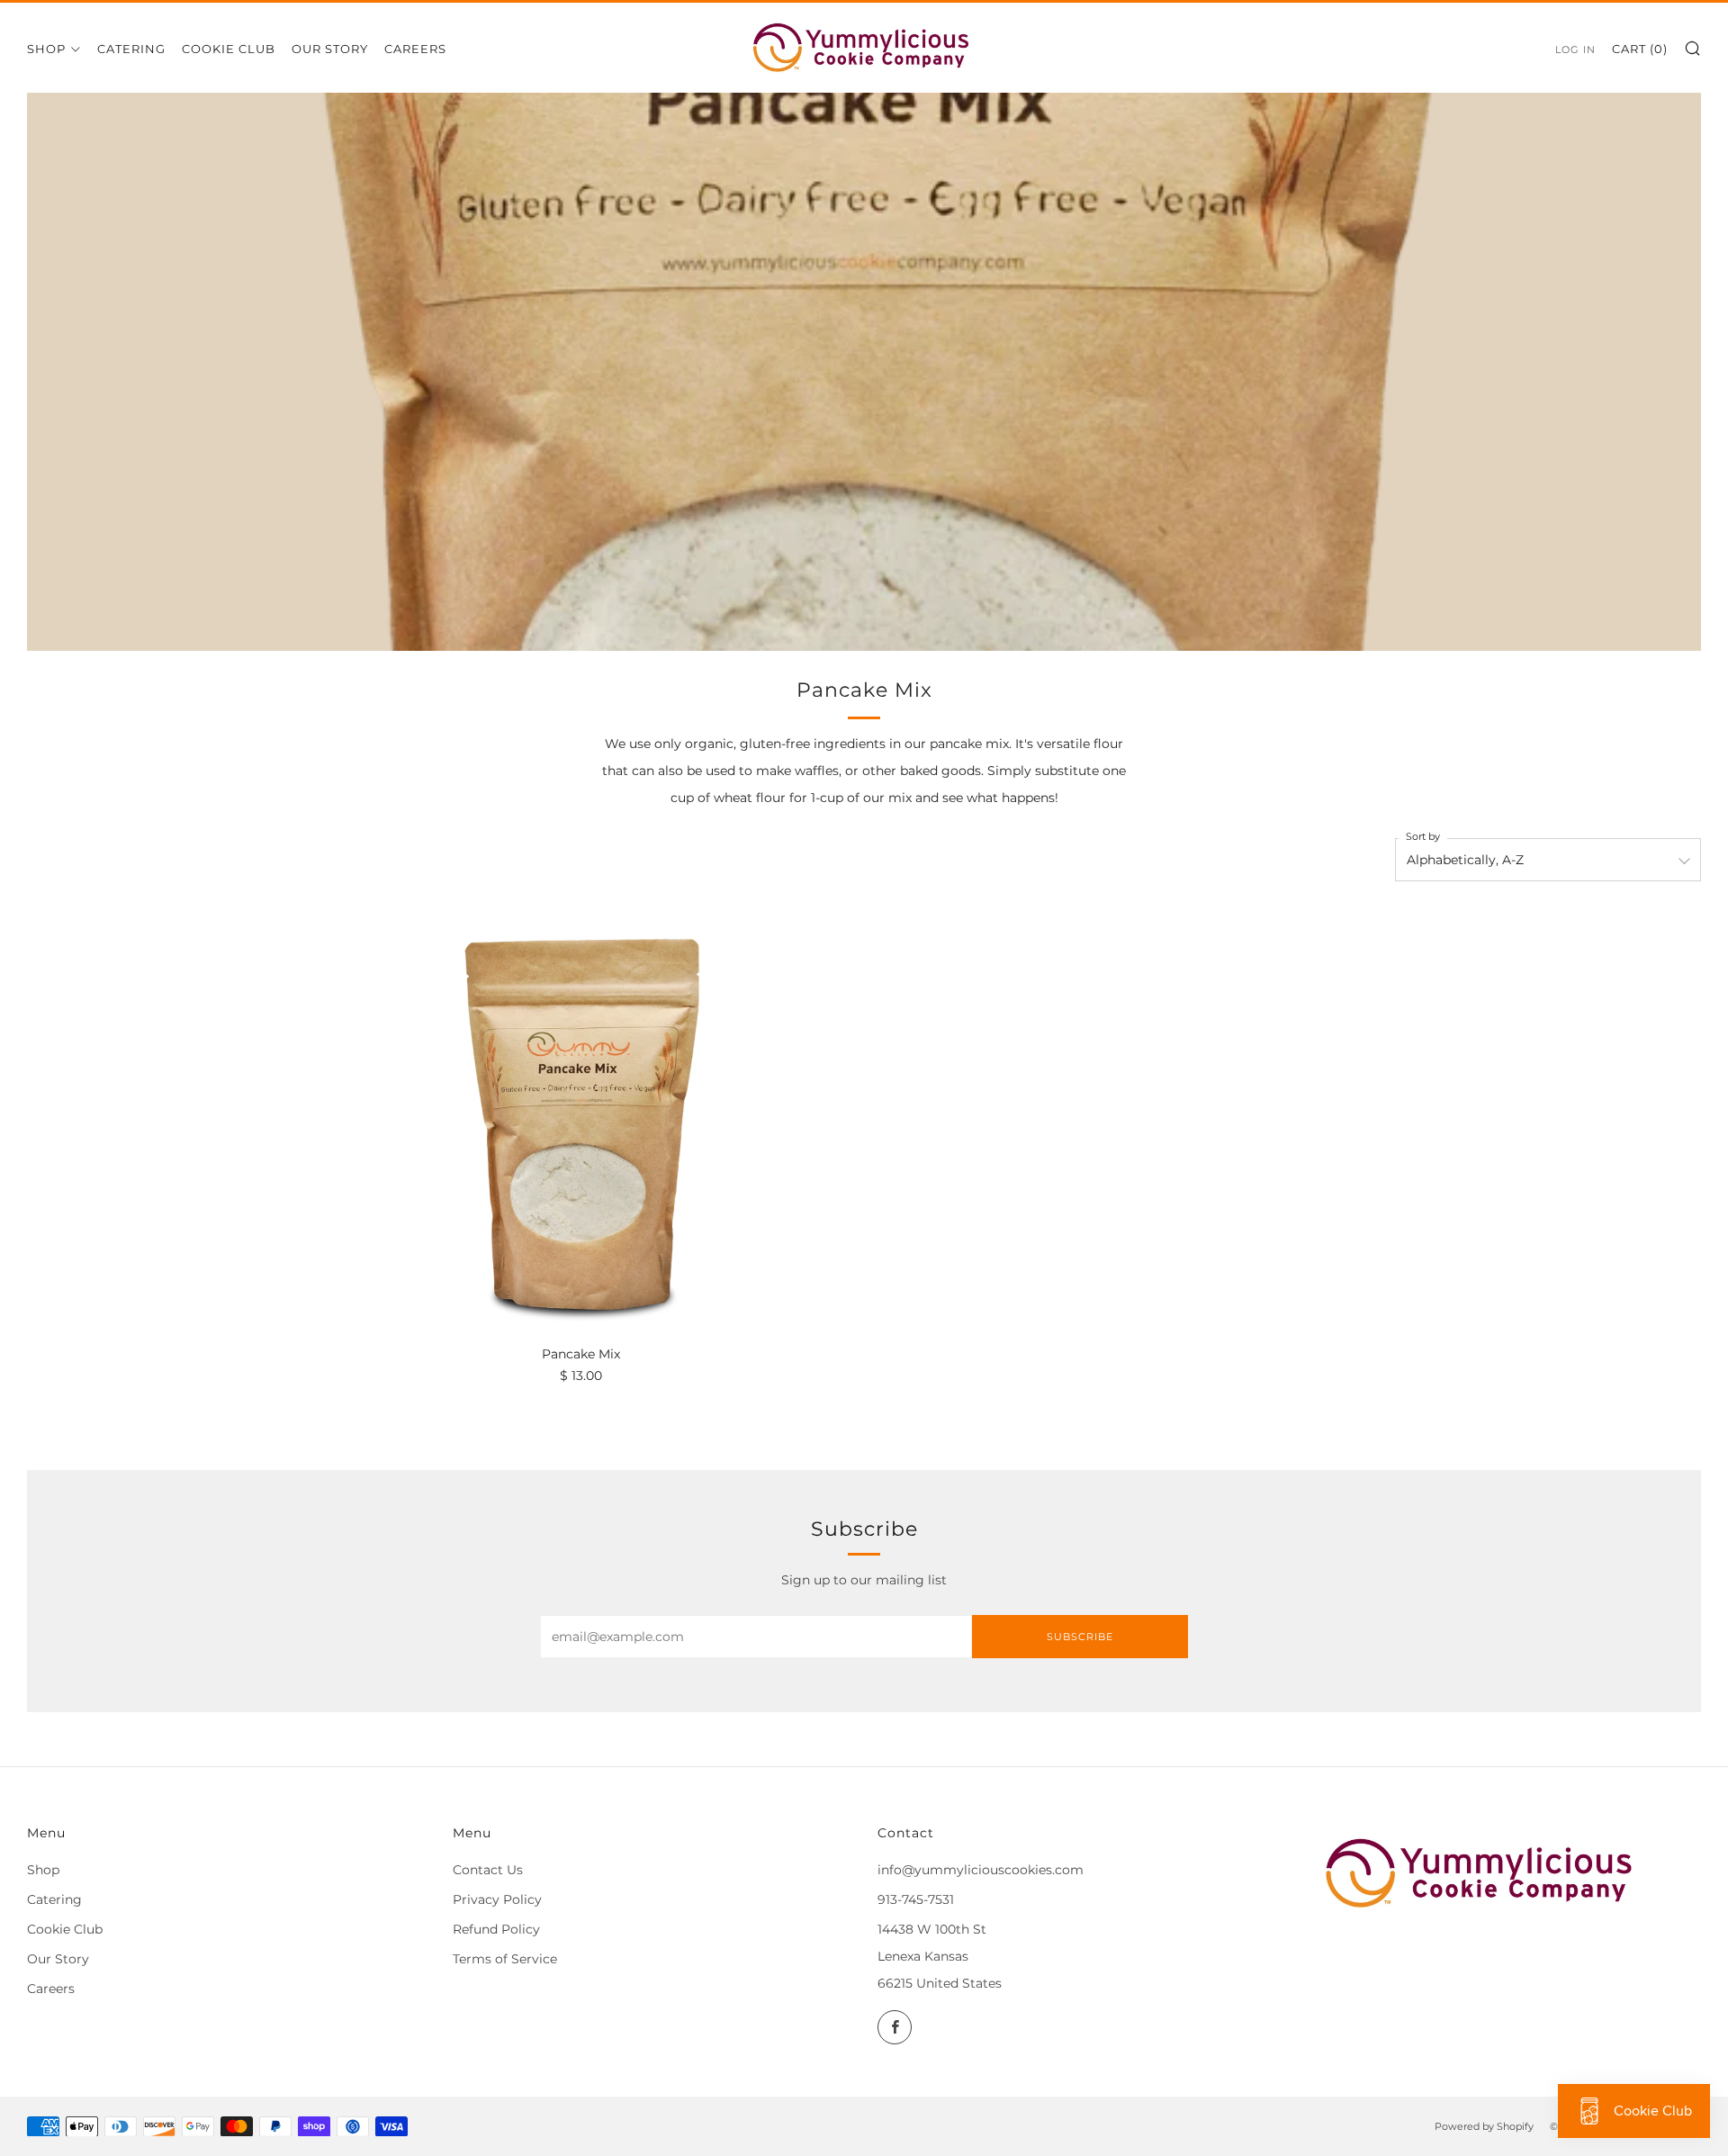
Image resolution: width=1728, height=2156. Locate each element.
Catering (131, 49)
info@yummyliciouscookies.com (981, 1870)
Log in (1575, 50)
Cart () (1640, 49)
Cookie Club (229, 49)
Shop (46, 49)
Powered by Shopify (1484, 2126)
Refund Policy (496, 1929)
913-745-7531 (916, 1899)
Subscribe (1080, 1637)
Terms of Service (505, 1959)
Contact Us (488, 1870)
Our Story (330, 49)
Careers (415, 49)
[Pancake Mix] (580, 1122)
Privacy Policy (497, 1899)
